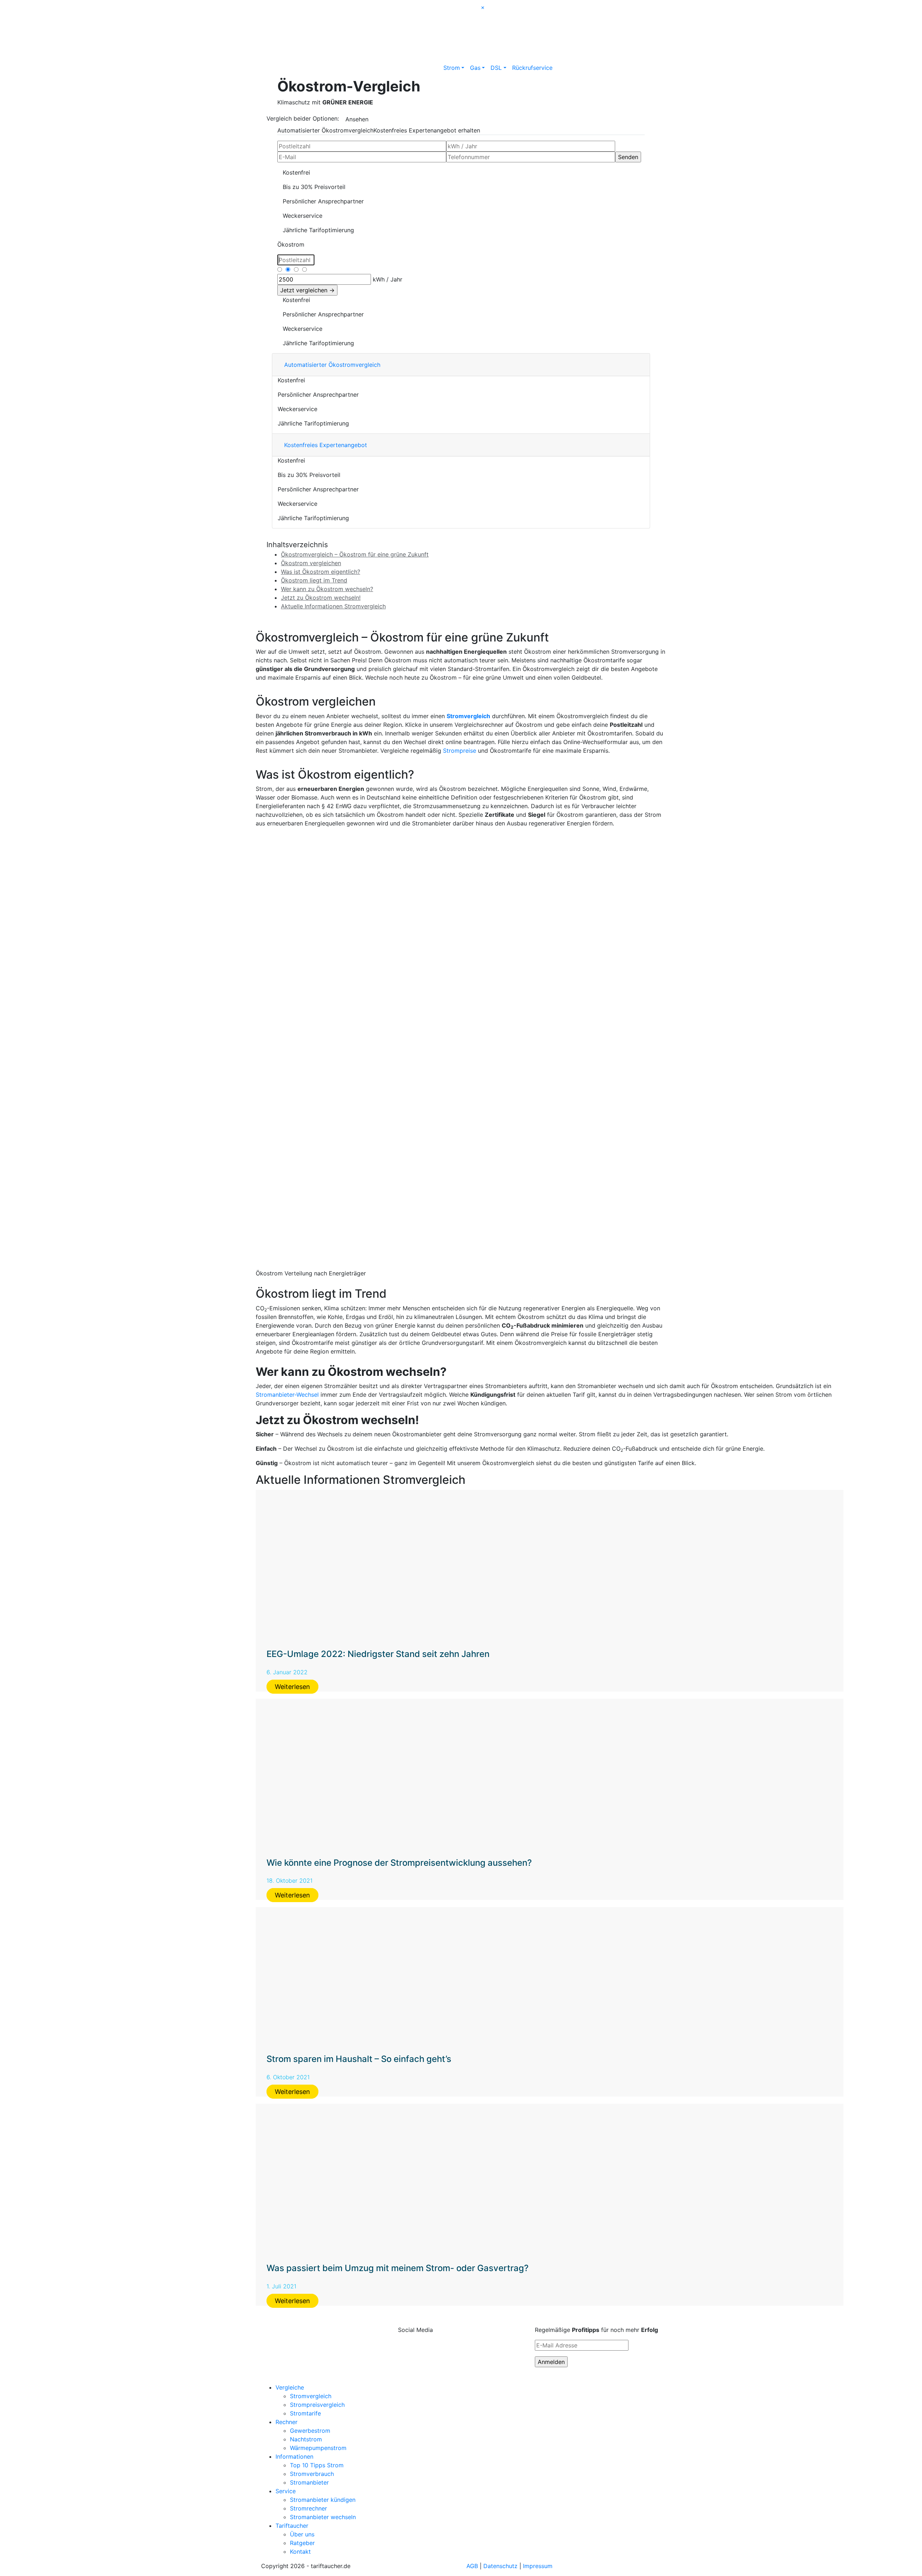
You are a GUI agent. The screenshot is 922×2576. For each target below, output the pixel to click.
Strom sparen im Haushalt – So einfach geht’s (359, 2059)
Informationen (294, 2456)
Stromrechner (308, 2508)
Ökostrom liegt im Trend (314, 580)
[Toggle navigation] (271, 7)
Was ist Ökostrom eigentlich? (321, 572)
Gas (475, 68)
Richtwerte (290, 269)
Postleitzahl (291, 258)
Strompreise (460, 751)
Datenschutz (500, 2566)
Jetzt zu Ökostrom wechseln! (321, 598)
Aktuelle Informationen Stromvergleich (333, 606)
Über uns (302, 2534)
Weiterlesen (292, 1687)
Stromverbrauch (296, 278)
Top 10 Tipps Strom (317, 2465)
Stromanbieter (309, 2482)
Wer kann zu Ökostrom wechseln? (327, 589)
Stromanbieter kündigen (323, 2500)
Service (286, 2491)
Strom (452, 68)
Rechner (287, 2422)
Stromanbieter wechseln (323, 2517)
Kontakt (300, 2552)
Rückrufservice (532, 68)
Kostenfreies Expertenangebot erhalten (427, 130)
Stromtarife (305, 2413)
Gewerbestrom (310, 2431)
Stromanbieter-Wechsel (287, 1395)
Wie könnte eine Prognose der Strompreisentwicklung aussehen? (399, 1863)
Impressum (538, 2566)
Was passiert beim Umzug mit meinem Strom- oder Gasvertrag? (398, 2268)
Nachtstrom (306, 2439)
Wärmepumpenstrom (318, 2448)
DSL (496, 68)
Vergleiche (290, 2387)
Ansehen (357, 119)
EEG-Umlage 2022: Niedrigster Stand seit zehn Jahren (378, 1654)
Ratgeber (302, 2543)
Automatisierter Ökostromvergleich (325, 130)
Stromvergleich (468, 716)
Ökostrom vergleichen (311, 563)
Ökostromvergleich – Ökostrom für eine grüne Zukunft (355, 554)
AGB (472, 2566)
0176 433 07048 (585, 13)
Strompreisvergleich (317, 2405)
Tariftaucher (292, 2526)
